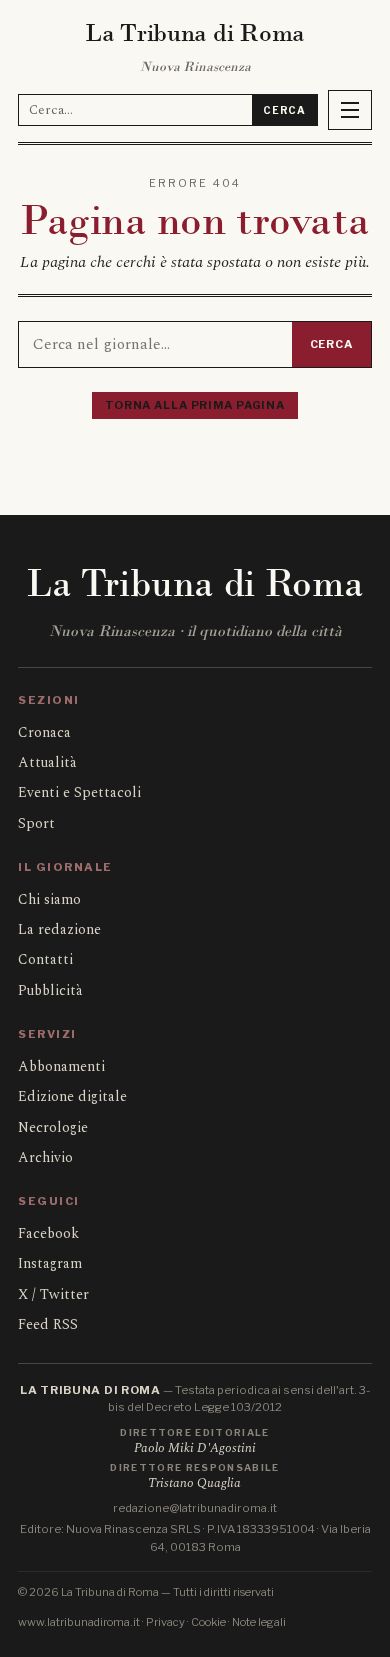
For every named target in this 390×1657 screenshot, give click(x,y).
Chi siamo (49, 899)
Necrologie (53, 1127)
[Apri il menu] (350, 110)
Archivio (45, 1157)
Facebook (48, 1233)
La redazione (59, 929)
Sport (36, 823)
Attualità (47, 762)
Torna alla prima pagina (195, 405)
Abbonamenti (61, 1066)
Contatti (45, 959)
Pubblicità (50, 990)
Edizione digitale (72, 1096)
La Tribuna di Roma (195, 32)
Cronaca (44, 732)
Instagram (50, 1263)
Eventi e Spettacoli (79, 792)
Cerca (284, 110)
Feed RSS (48, 1324)
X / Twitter (53, 1294)
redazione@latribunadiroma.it (195, 1508)
